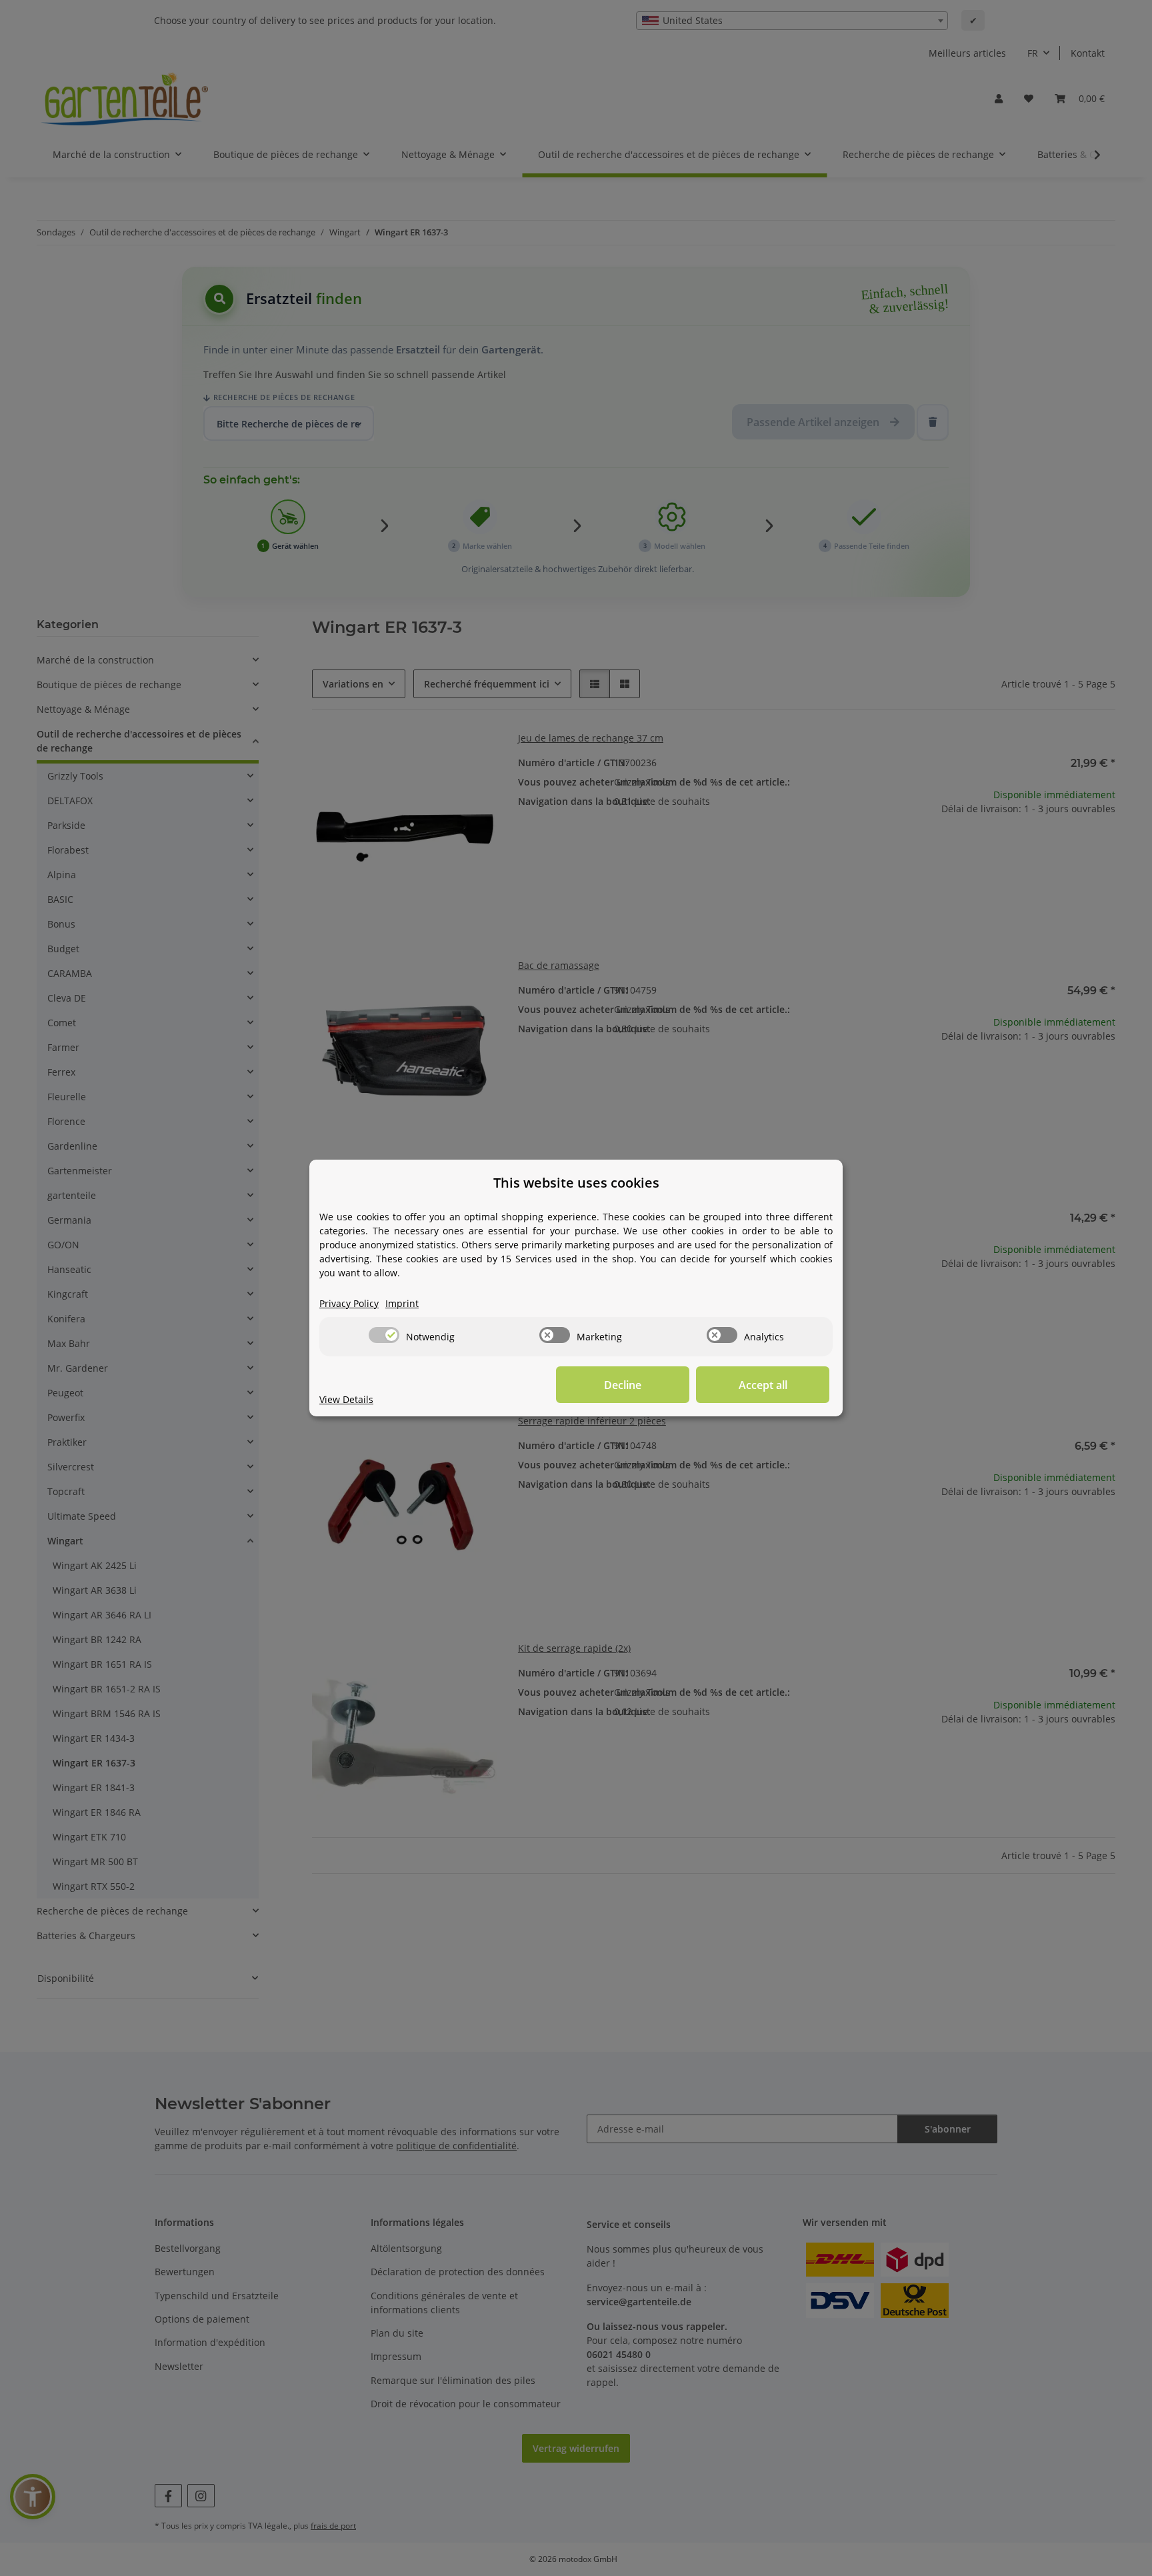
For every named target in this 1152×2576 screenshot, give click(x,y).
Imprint (402, 1303)
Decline (623, 1385)
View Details (346, 1399)
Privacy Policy (349, 1303)
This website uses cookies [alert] (576, 1183)
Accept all (763, 1385)
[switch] (384, 1335)
